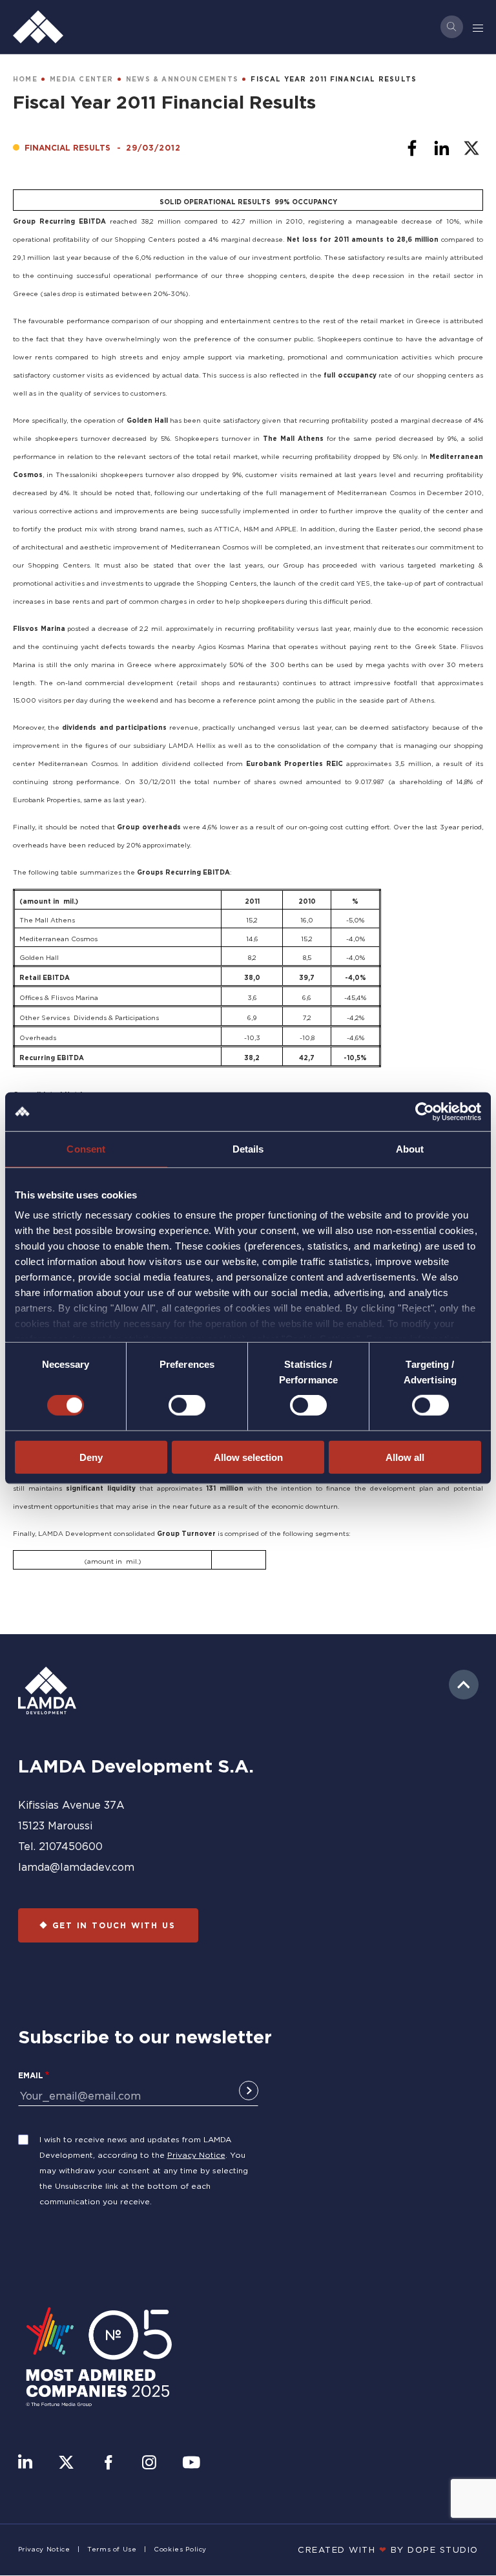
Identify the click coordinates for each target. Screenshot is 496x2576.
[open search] (452, 27)
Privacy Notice (196, 2155)
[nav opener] (479, 27)
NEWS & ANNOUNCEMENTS (182, 79)
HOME (25, 79)
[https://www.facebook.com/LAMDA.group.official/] (108, 2464)
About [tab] (410, 1148)
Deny (91, 1457)
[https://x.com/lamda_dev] (66, 2464)
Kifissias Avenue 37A (71, 1805)
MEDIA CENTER (81, 79)
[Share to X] (471, 148)
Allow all (405, 1457)
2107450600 (71, 1846)
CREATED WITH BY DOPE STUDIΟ (388, 2549)
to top (464, 1685)
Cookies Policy (180, 2549)
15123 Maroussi (55, 1826)
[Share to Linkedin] (442, 148)
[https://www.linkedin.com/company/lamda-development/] (25, 2464)
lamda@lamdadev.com (76, 1867)
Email (31, 2075)
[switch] (187, 1405)
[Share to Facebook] (412, 148)
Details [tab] (248, 1148)
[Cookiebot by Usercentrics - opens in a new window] (425, 1111)
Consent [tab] (86, 1148)
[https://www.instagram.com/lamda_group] (149, 2464)
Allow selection (248, 1457)
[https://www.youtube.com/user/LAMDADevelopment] (191, 2464)
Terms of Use (112, 2549)
